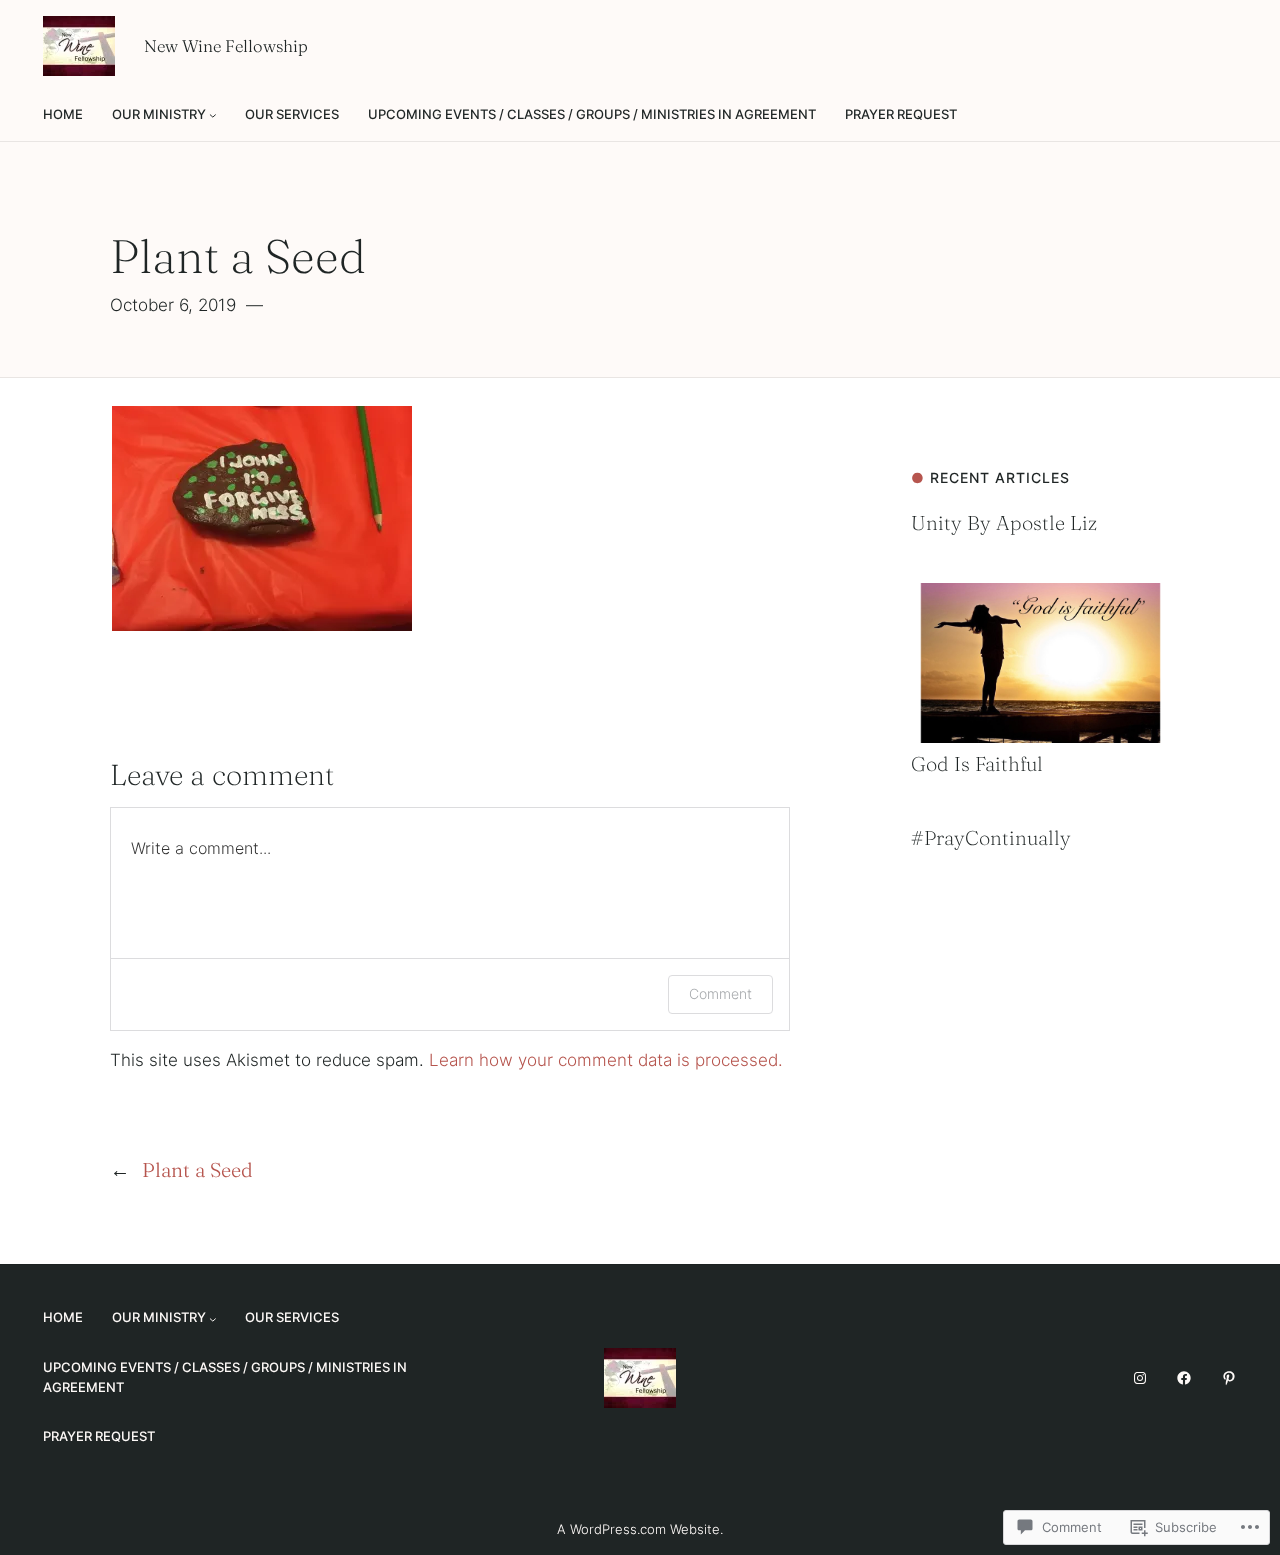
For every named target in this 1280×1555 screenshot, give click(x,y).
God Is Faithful (977, 763)
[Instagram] (1140, 1378)
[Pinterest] (1229, 1378)
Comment (720, 993)
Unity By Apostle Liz (1004, 522)
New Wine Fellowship (226, 46)
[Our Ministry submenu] (213, 115)
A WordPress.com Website (638, 1529)
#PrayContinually (991, 837)
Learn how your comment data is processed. (606, 1060)
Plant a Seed (197, 1169)
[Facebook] (1184, 1378)
